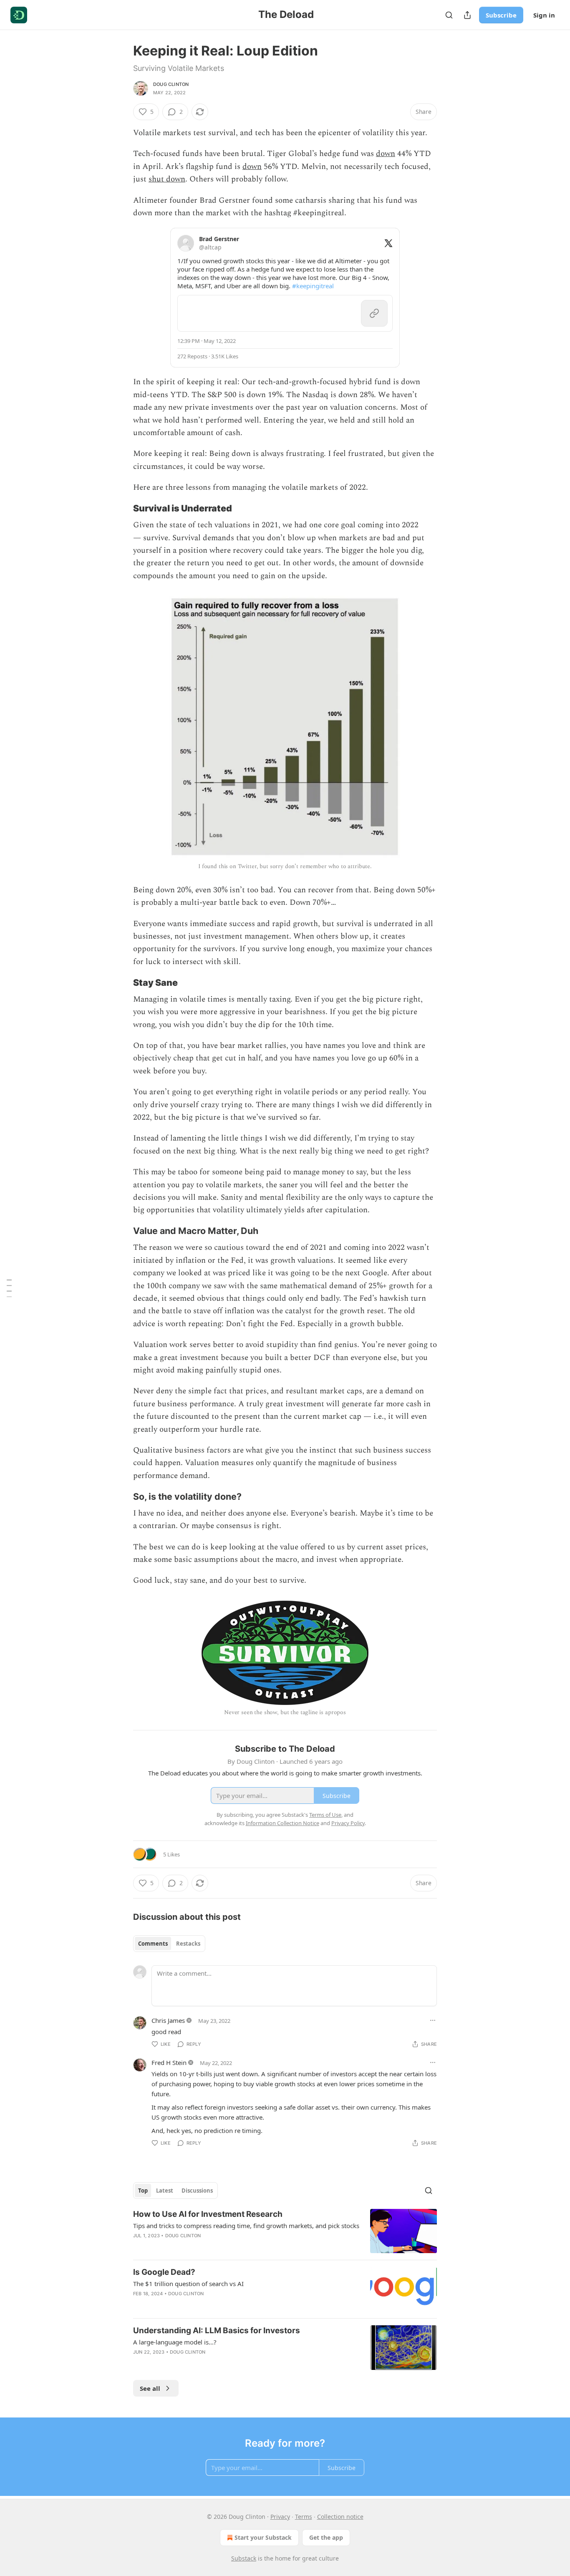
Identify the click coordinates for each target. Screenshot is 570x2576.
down (386, 154)
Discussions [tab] (197, 2191)
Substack (244, 2558)
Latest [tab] (165, 2191)
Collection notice (340, 2517)
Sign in (544, 15)
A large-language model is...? (175, 2342)
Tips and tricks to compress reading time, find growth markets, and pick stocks (246, 2226)
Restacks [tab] (188, 1944)
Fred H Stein (169, 2062)
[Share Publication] (467, 15)
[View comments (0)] (212, 2363)
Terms (304, 2517)
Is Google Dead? (164, 2272)
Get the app (326, 2537)
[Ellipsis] (433, 2020)
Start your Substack (263, 2537)
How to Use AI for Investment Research (208, 2214)
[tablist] (169, 1944)
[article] (285, 2231)
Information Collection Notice (282, 1823)
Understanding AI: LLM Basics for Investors (217, 2330)
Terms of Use (325, 1815)
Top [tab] (143, 2191)
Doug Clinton (171, 84)
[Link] (121, 508)
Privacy (280, 2517)
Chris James (168, 2020)
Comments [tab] (153, 1944)
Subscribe (501, 15)
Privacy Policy (348, 1823)
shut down (167, 179)
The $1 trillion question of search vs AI (188, 2284)
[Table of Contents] (9, 1288)
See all (150, 2388)
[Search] (449, 15)
